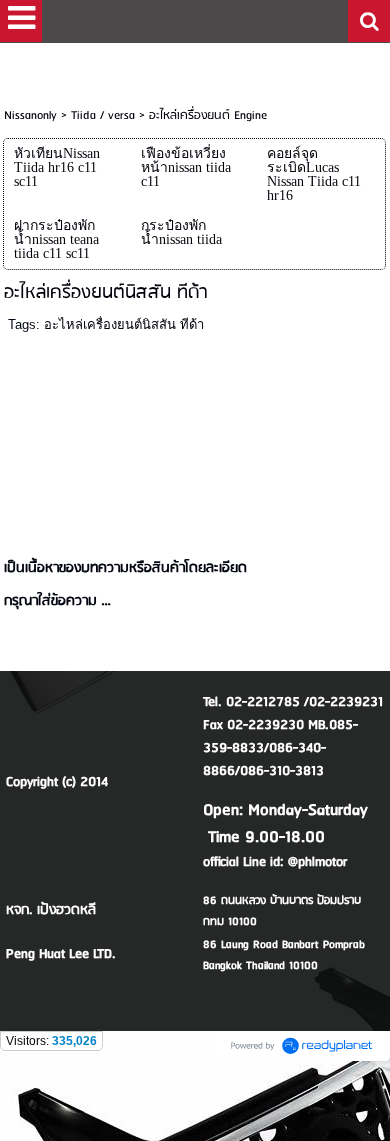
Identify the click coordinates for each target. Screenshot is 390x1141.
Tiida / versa (103, 115)
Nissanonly (30, 115)
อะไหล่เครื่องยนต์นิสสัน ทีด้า (124, 324)
